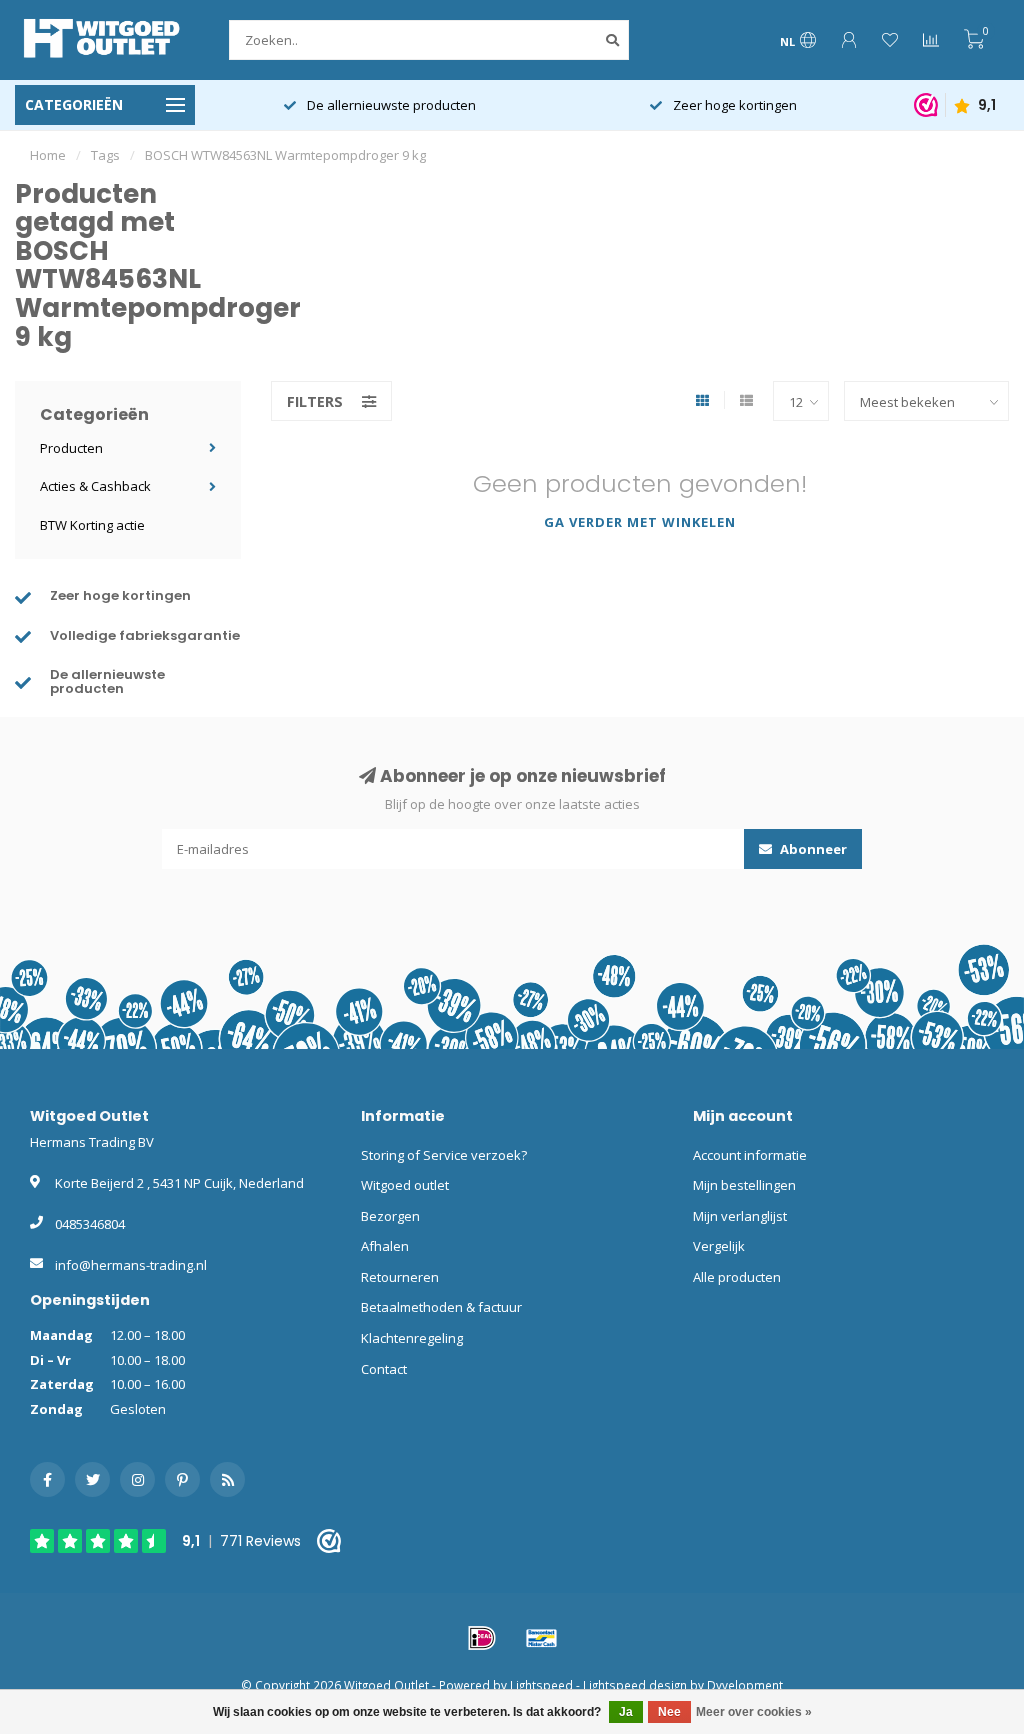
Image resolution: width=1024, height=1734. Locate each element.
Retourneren (400, 1277)
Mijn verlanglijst (740, 1216)
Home (48, 155)
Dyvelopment (745, 1685)
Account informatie (750, 1155)
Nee (669, 1712)
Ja (626, 1712)
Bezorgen (390, 1216)
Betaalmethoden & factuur (441, 1307)
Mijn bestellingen (744, 1185)
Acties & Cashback (95, 486)
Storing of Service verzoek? (444, 1155)
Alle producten (737, 1277)
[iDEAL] (482, 1638)
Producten (71, 448)
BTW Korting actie (92, 525)
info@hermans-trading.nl (131, 1265)
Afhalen (385, 1246)
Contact (384, 1369)
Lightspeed (541, 1685)
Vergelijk (719, 1246)
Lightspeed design (635, 1685)
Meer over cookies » (754, 1712)
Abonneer (812, 849)
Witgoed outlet (405, 1185)
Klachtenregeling (412, 1338)
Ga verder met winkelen (640, 522)
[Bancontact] (542, 1638)
